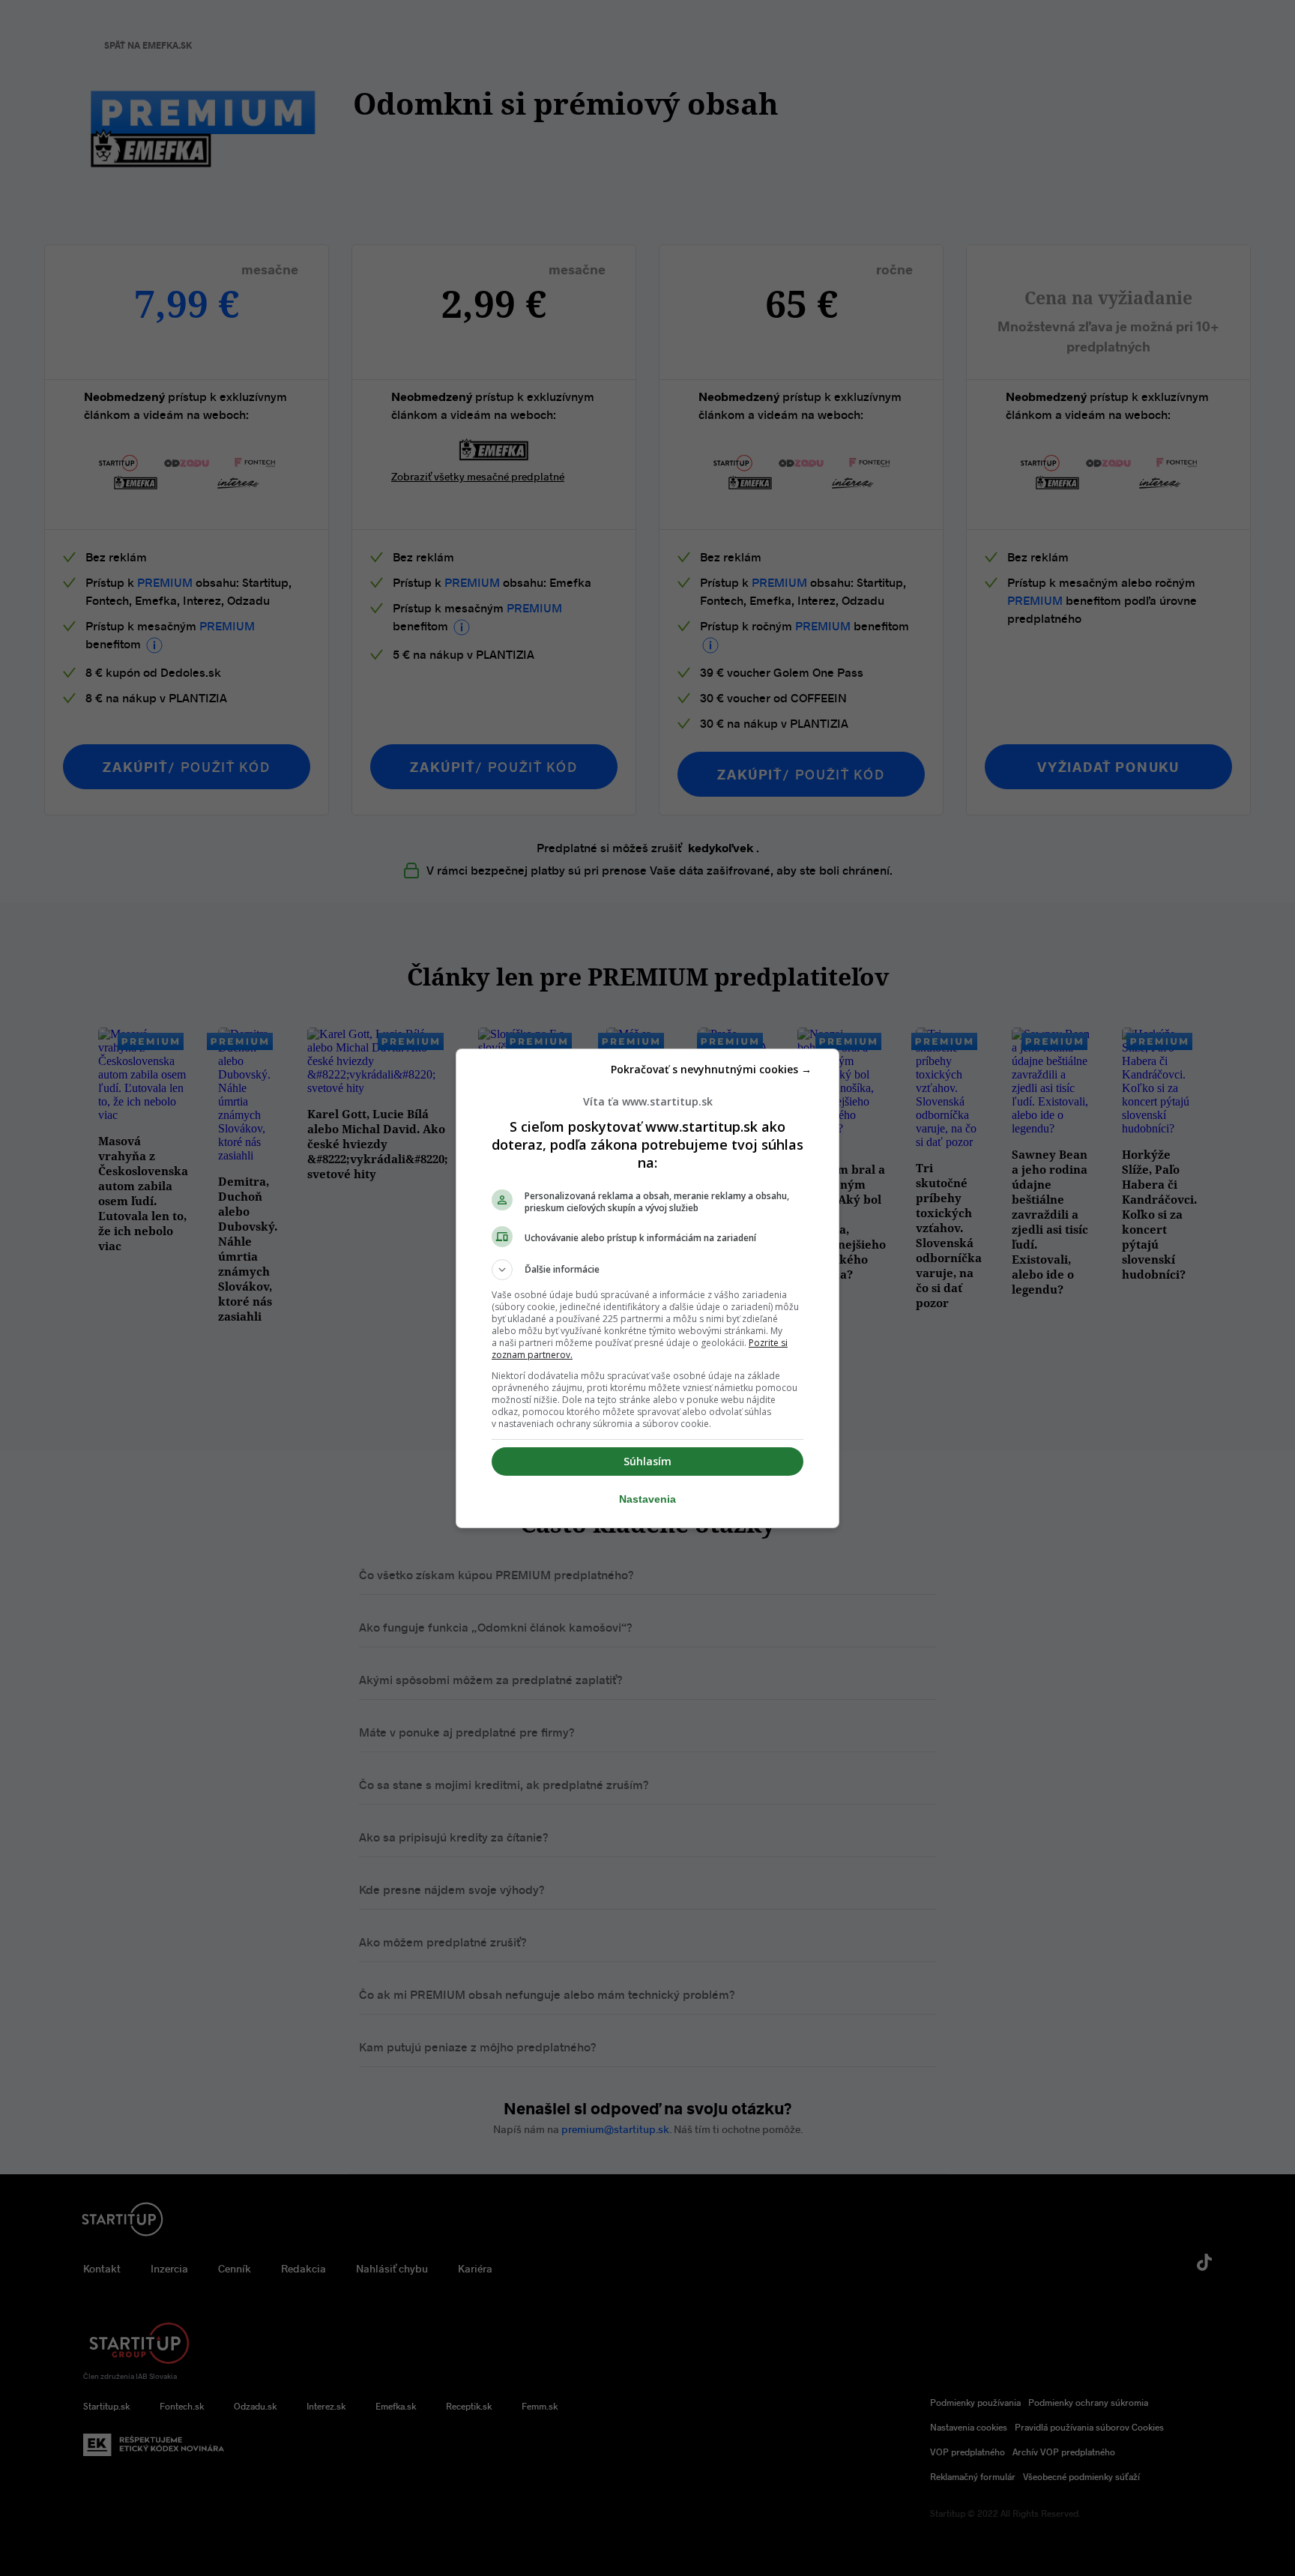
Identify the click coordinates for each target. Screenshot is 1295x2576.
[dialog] (647, 1288)
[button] (647, 1270)
